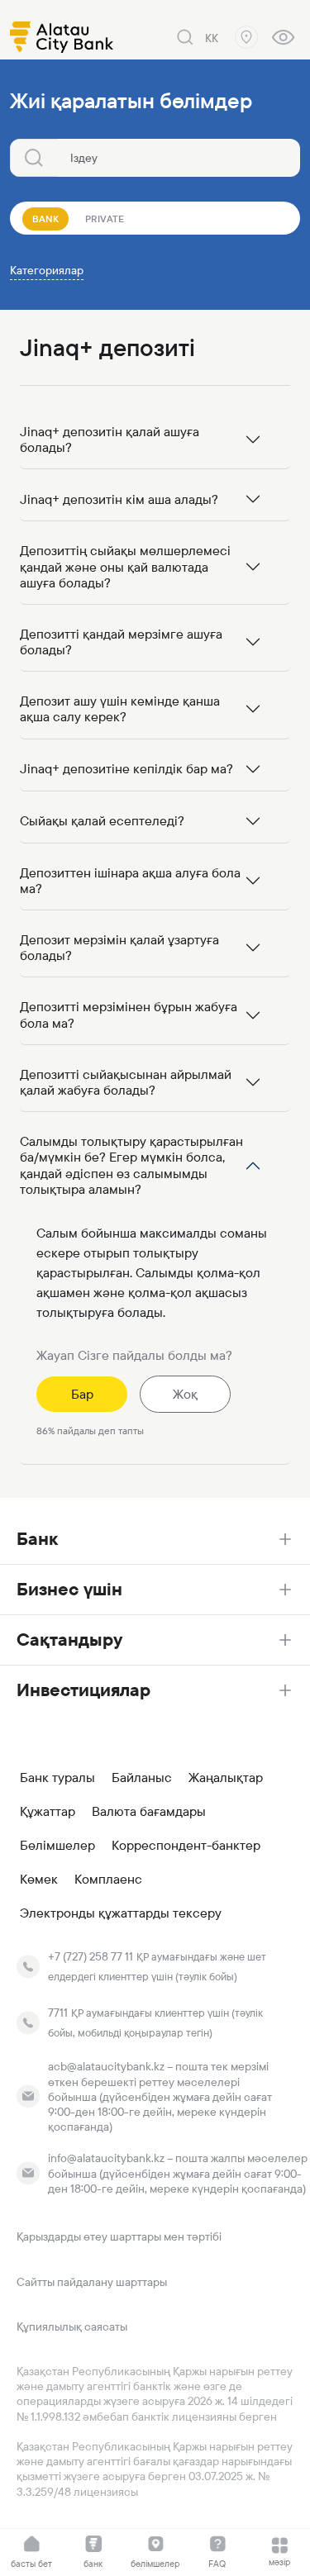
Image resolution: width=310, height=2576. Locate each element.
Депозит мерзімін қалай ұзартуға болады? (119, 948)
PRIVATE (105, 219)
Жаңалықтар (226, 1778)
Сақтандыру (69, 1640)
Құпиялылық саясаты (72, 2326)
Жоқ (185, 1394)
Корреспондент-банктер (186, 1846)
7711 (58, 2013)
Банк (37, 1539)
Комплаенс (108, 1880)
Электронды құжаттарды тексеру (121, 1913)
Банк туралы (57, 1778)
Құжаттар (48, 1812)
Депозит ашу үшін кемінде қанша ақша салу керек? (120, 709)
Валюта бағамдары (149, 1812)
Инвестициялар (83, 1690)
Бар (82, 1394)
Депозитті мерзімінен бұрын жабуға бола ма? (129, 1015)
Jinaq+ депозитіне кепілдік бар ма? (126, 769)
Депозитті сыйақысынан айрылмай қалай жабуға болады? (126, 1082)
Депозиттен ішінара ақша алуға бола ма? (130, 881)
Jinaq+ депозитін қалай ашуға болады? (110, 440)
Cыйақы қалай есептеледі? (102, 821)
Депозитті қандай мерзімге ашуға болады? (121, 642)
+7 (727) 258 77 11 (91, 1956)
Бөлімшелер (57, 1846)
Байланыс (142, 1778)
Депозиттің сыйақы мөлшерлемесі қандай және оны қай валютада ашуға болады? (125, 566)
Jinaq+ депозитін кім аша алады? (119, 499)
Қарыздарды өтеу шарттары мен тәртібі (119, 2236)
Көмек (39, 1880)
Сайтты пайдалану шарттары (92, 2282)
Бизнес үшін (69, 1589)
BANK (45, 219)
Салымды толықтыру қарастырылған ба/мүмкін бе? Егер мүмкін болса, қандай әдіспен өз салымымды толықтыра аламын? (131, 1165)
